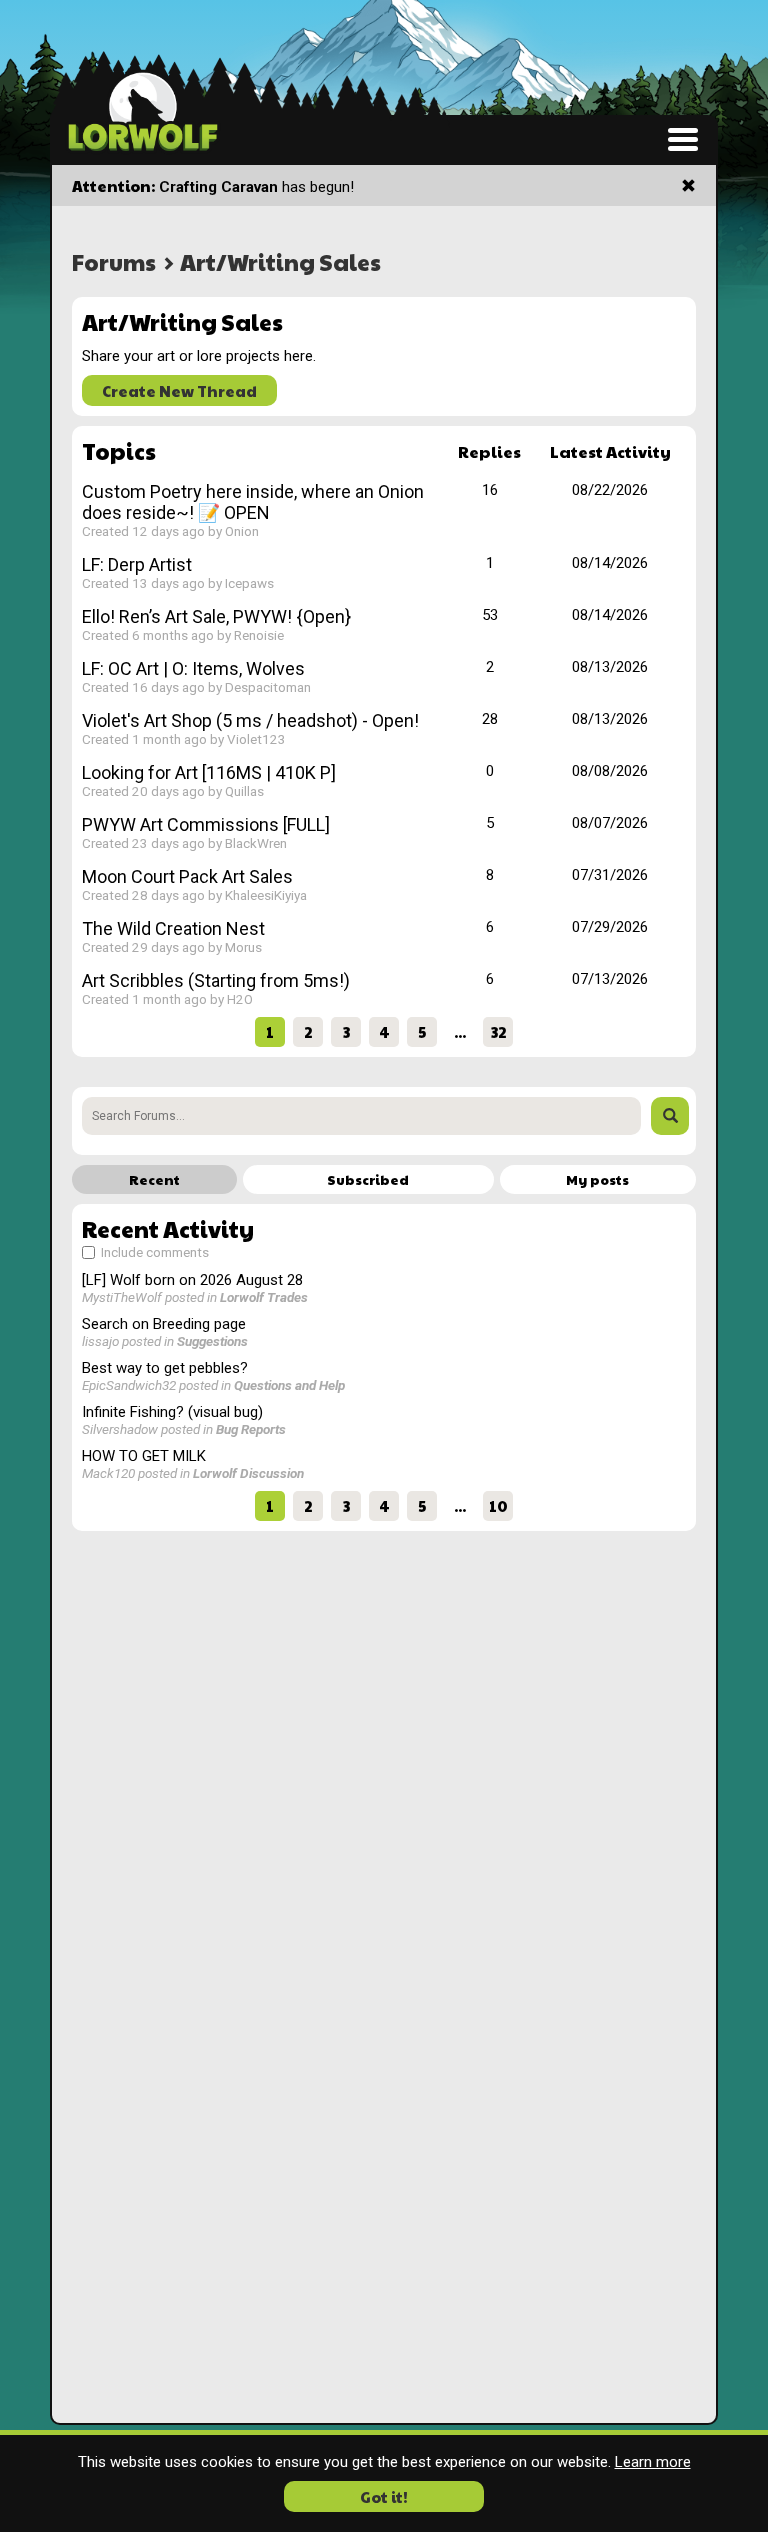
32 (498, 1031)
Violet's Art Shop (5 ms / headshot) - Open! (250, 720)
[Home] (142, 110)
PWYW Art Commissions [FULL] (206, 824)
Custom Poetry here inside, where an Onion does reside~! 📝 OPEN (253, 502)
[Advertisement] (384, 1681)
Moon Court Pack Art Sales (187, 876)
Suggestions (212, 1341)
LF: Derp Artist (137, 564)
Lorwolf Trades (264, 1297)
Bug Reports (251, 1429)
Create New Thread (179, 390)
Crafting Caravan (218, 187)
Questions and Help (289, 1385)
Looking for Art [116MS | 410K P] (209, 772)
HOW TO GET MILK (144, 1456)
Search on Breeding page (164, 1324)
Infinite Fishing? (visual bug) (172, 1412)
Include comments (153, 1252)
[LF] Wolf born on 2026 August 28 (192, 1280)
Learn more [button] (653, 2462)
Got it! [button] (384, 2496)
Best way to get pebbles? (165, 1368)
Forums (114, 261)
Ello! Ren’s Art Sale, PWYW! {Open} (216, 616)
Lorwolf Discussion (248, 1473)
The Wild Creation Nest (173, 928)
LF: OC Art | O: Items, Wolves (193, 668)
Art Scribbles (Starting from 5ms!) (216, 980)
